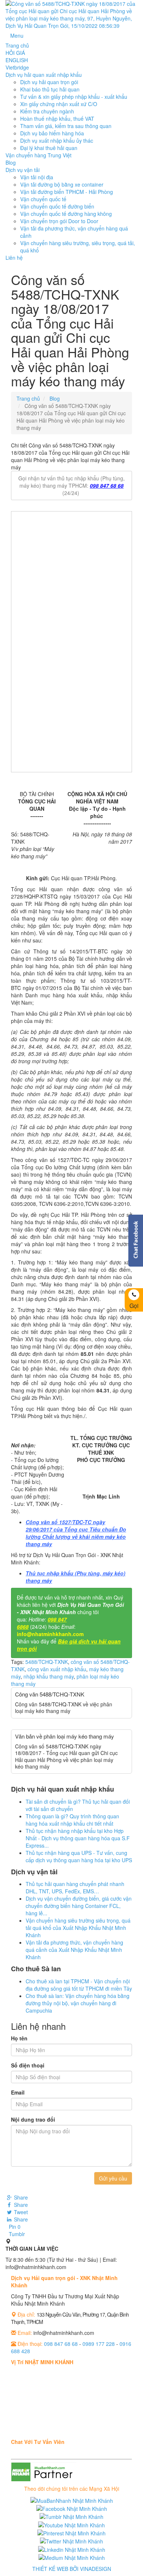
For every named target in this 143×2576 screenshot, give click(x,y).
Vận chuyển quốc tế (43, 199)
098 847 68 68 (107, 485)
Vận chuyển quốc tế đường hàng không (66, 214)
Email (18, 2092)
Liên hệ (14, 258)
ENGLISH (17, 60)
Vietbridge (17, 67)
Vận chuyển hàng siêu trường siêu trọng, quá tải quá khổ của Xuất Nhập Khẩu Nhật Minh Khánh (78, 1928)
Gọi (134, 1306)
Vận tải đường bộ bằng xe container (62, 184)
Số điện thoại (28, 2065)
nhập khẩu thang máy (49, 1676)
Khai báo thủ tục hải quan (50, 89)
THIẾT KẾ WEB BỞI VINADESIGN (72, 2569)
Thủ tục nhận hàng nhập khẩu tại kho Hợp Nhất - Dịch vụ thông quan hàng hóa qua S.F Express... (78, 1838)
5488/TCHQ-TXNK (47, 1662)
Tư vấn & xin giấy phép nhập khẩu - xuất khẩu (74, 97)
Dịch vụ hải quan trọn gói (49, 82)
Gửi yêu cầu (113, 2178)
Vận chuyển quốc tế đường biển (57, 206)
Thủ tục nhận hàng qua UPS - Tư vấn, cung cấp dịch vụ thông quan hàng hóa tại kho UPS (79, 1856)
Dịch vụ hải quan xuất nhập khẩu (44, 75)
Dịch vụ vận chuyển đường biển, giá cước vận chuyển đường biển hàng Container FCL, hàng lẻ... (79, 1906)
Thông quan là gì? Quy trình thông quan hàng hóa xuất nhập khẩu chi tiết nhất (72, 1820)
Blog (11, 162)
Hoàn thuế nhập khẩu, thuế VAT (57, 119)
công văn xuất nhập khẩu (57, 1669)
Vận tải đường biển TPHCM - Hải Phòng (67, 192)
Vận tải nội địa (37, 177)
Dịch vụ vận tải (23, 170)
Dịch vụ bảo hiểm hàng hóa (52, 133)
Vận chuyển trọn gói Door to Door (59, 221)
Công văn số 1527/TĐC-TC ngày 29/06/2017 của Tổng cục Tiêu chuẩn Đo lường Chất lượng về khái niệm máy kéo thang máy (76, 1533)
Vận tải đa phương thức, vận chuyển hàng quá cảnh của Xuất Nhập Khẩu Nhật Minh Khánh (74, 1950)
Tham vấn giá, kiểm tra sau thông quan (66, 126)
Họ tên (19, 2038)
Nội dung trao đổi (33, 2119)
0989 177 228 (99, 2344)
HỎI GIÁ (15, 53)
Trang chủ (17, 45)
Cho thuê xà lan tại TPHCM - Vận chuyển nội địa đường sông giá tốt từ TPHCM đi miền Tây (79, 1985)
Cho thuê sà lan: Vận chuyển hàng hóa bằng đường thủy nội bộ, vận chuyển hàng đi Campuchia (78, 2003)
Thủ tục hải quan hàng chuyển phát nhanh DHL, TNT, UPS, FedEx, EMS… (75, 1887)
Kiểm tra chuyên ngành (47, 111)
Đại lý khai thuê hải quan (49, 148)
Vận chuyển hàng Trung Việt (38, 155)
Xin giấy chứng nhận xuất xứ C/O (59, 104)
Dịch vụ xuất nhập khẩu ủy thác (57, 140)
